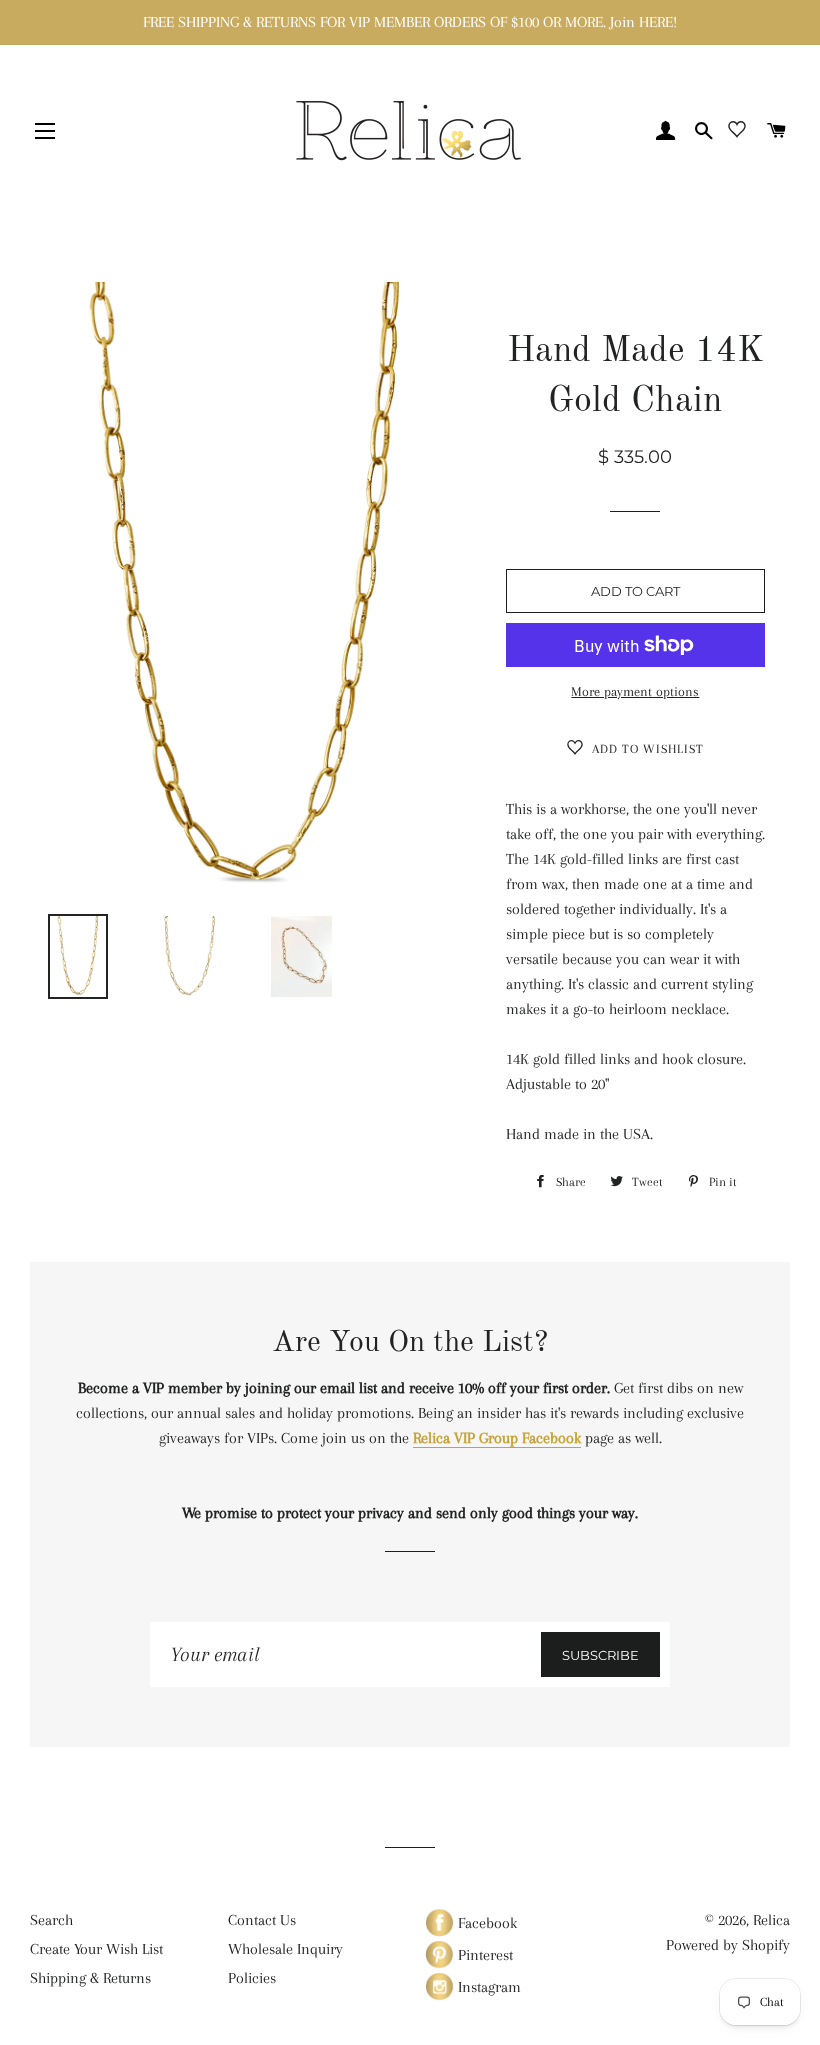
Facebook (485, 1923)
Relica (771, 1920)
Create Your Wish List (96, 1949)
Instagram (487, 1987)
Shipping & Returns (90, 1978)
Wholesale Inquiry (285, 1949)
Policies (252, 1978)
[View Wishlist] (737, 133)
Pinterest (483, 1955)
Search (51, 1920)
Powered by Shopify (728, 1945)
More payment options (635, 691)
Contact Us (262, 1920)
